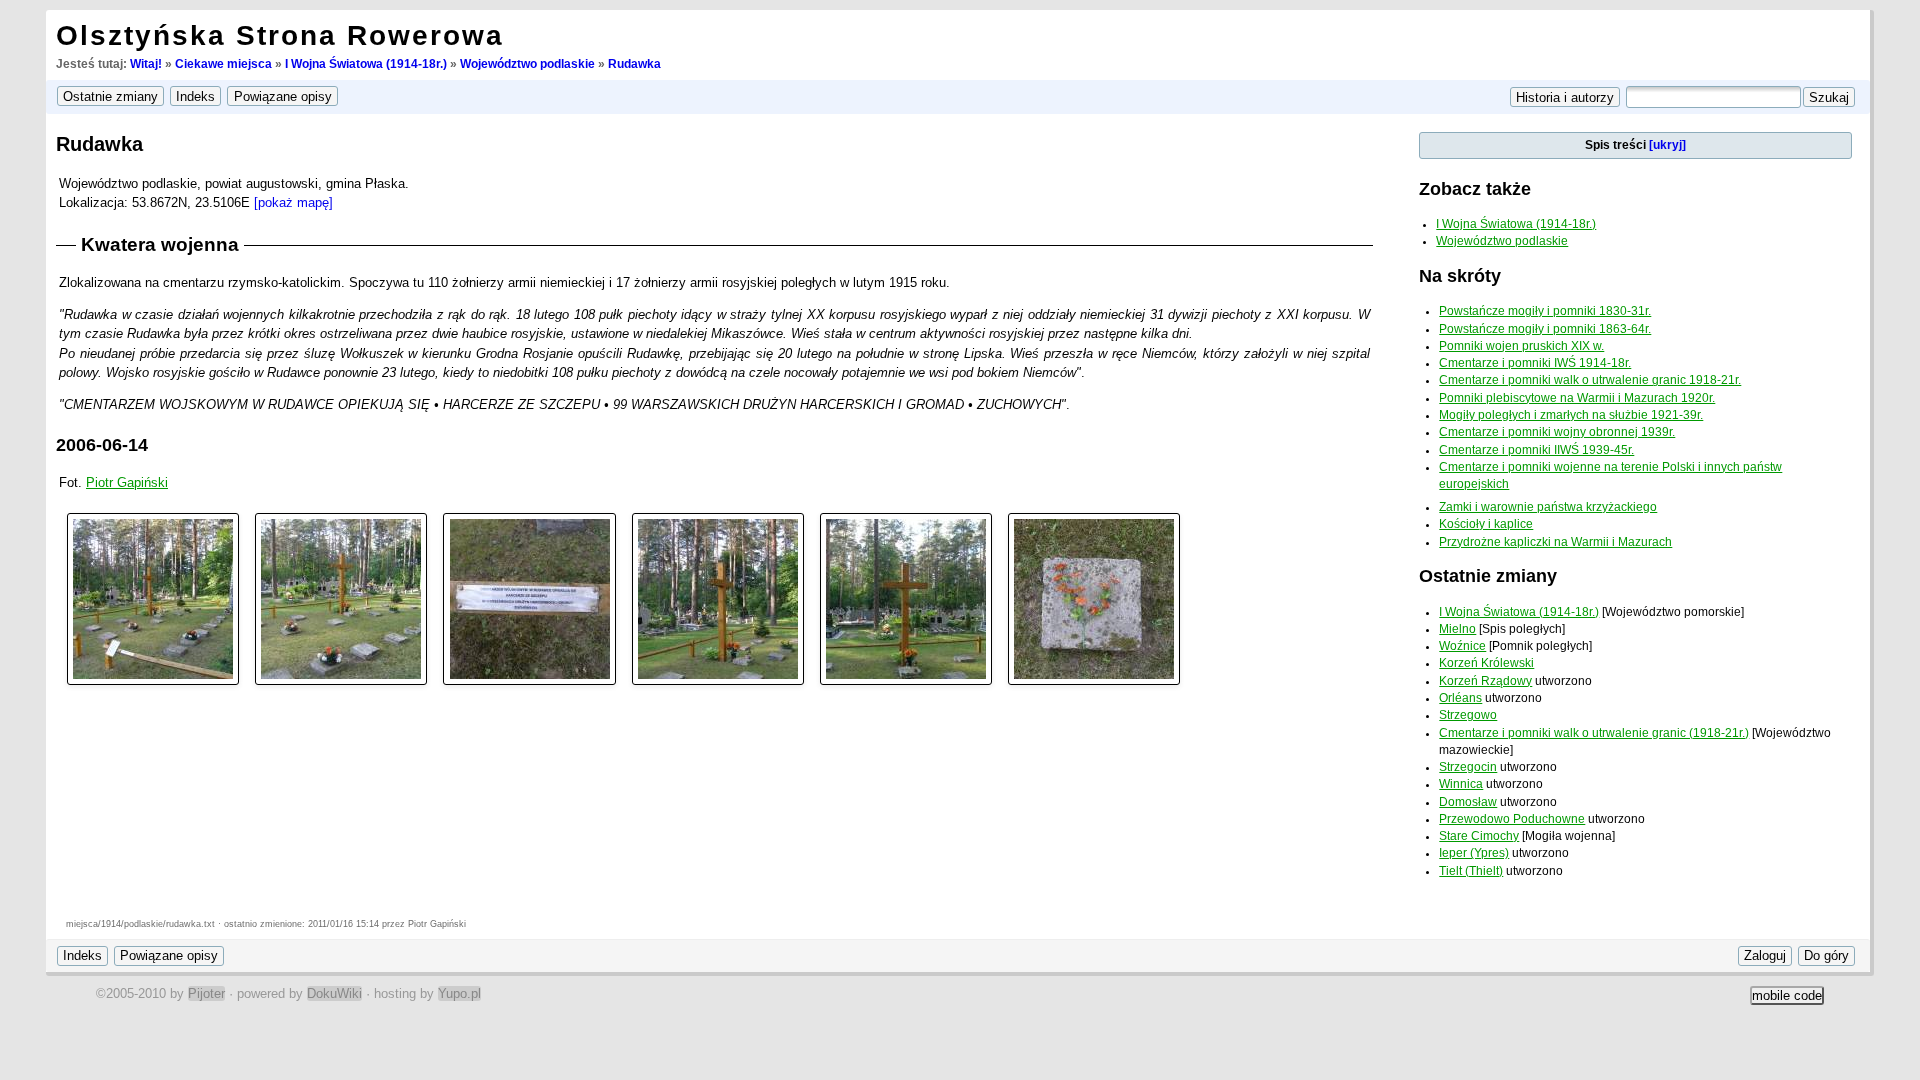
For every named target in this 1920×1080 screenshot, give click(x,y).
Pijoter (206, 993)
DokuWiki (334, 993)
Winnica (1461, 784)
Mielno (1457, 629)
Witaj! (146, 64)
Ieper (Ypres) (1474, 853)
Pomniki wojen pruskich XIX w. (1521, 346)
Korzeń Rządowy (1485, 681)
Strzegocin (1468, 767)
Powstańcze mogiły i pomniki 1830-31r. (1545, 311)
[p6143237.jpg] (718, 597)
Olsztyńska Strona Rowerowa (280, 35)
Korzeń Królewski (1486, 663)
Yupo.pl (459, 993)
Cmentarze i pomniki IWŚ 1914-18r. (1535, 363)
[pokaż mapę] (293, 202)
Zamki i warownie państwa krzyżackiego (1548, 507)
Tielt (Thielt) (1471, 871)
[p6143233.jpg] (153, 597)
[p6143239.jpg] (1094, 597)
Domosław (1468, 802)
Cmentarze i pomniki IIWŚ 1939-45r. (1536, 450)
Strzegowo (1468, 715)
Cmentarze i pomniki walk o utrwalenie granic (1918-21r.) (1594, 733)
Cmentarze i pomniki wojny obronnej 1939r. (1557, 432)
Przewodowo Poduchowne (1512, 819)
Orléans (1460, 698)
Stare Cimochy (1479, 836)
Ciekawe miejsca (223, 64)
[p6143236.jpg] (529, 597)
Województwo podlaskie (527, 64)
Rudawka (634, 64)
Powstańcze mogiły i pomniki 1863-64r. (1545, 329)
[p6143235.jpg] (341, 597)
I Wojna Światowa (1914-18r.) (366, 64)
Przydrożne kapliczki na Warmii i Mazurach (1555, 542)
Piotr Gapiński (127, 482)
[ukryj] (1667, 145)
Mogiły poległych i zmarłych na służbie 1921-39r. (1571, 415)
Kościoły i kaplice (1486, 524)
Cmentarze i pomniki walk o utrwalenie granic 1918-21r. (1590, 380)
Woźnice (1462, 646)
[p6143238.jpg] (906, 597)
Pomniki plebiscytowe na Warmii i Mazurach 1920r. (1577, 398)
